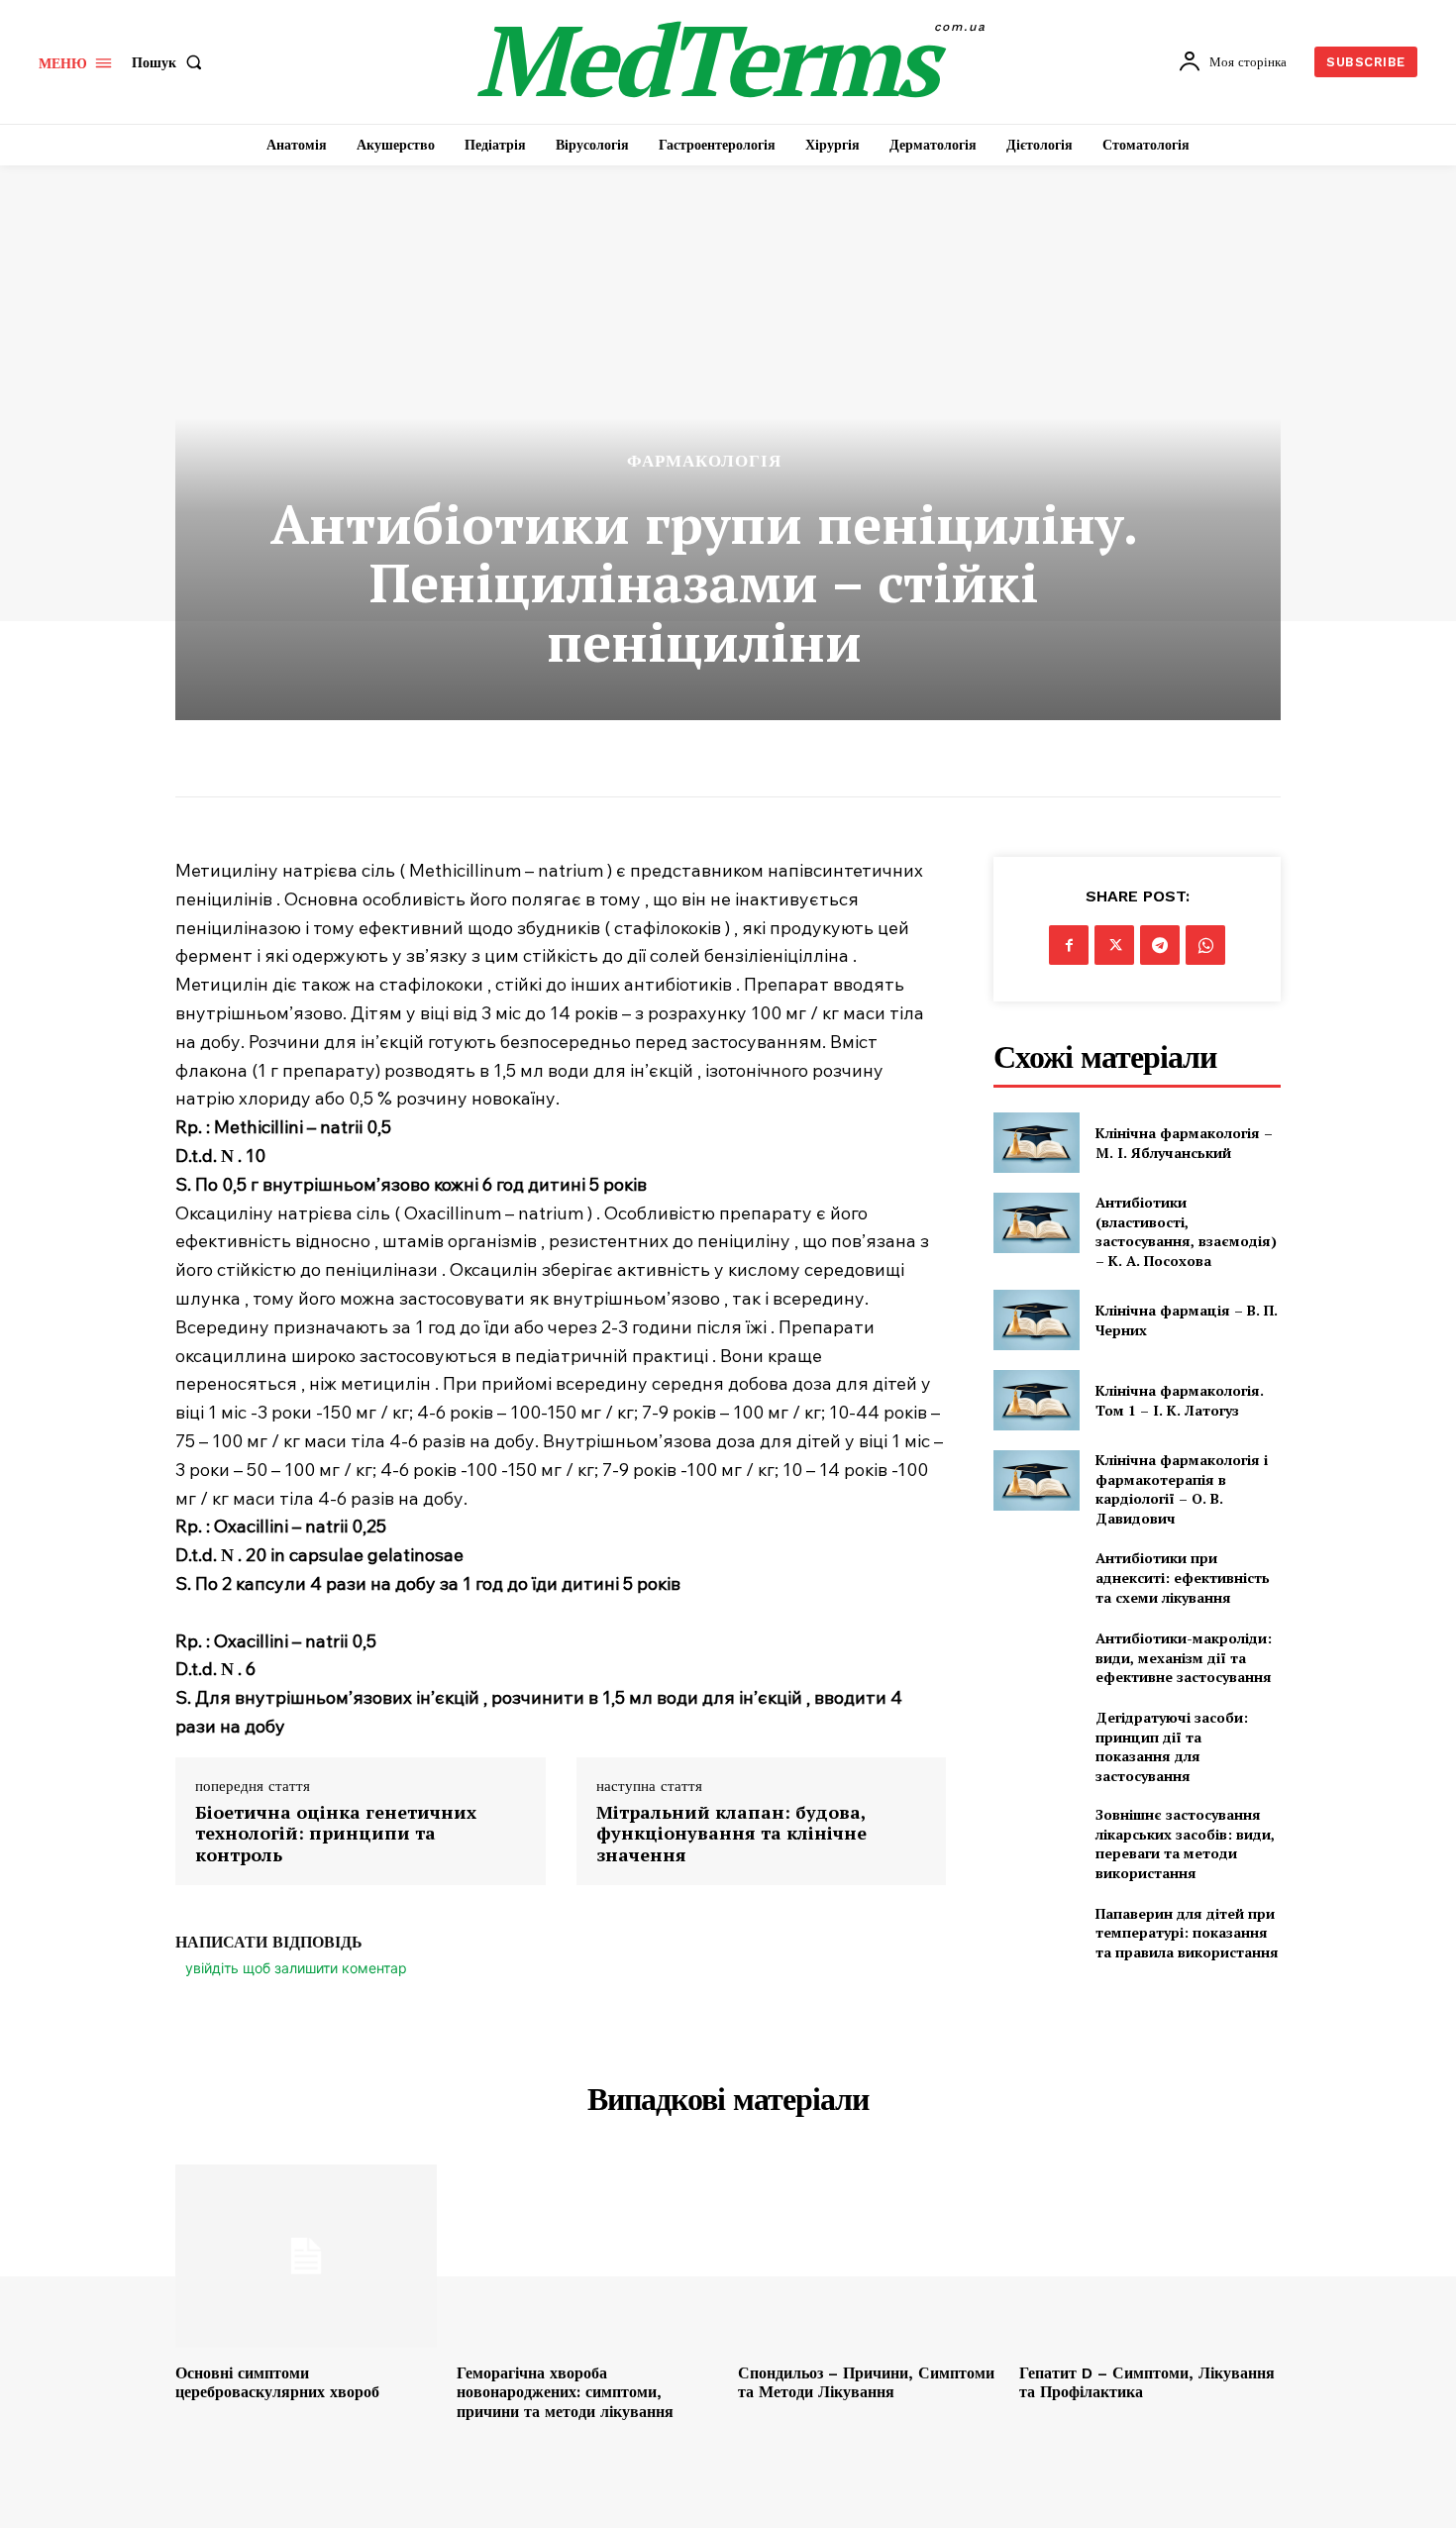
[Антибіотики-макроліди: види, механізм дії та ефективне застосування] (1037, 1658)
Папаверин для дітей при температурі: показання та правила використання (1187, 1933)
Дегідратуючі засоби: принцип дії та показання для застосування (1172, 1746)
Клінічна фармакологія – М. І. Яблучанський (1184, 1143)
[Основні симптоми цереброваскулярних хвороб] (306, 2256)
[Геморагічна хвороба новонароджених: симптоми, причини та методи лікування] (587, 2256)
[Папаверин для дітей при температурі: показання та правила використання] (1037, 1933)
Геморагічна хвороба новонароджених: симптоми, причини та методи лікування (565, 2392)
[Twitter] (1114, 945)
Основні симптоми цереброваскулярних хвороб (277, 2382)
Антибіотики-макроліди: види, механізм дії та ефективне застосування (1184, 1657)
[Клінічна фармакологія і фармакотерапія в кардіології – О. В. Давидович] (1037, 1480)
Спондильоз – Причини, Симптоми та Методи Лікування (866, 2382)
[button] (171, 62)
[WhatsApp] (1205, 945)
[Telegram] (1160, 945)
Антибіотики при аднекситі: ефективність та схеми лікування (1183, 1577)
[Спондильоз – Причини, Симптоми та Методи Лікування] (869, 2256)
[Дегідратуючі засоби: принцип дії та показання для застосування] (1037, 1738)
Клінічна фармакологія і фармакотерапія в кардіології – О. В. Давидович (1182, 1489)
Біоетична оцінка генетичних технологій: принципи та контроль (336, 1834)
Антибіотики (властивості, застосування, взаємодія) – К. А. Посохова (1186, 1231)
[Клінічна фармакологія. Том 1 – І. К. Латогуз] (1037, 1400)
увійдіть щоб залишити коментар (296, 1968)
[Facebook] (1069, 945)
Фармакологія (704, 461)
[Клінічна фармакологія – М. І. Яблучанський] (1037, 1143)
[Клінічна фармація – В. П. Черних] (1037, 1320)
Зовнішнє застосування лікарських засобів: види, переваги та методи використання (1185, 1843)
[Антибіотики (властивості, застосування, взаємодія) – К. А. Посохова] (1037, 1223)
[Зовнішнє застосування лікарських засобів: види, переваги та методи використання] (1037, 1835)
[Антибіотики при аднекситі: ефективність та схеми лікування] (1037, 1578)
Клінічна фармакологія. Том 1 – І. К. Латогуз (1180, 1400)
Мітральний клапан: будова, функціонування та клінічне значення (731, 1834)
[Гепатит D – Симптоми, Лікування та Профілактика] (1150, 2256)
